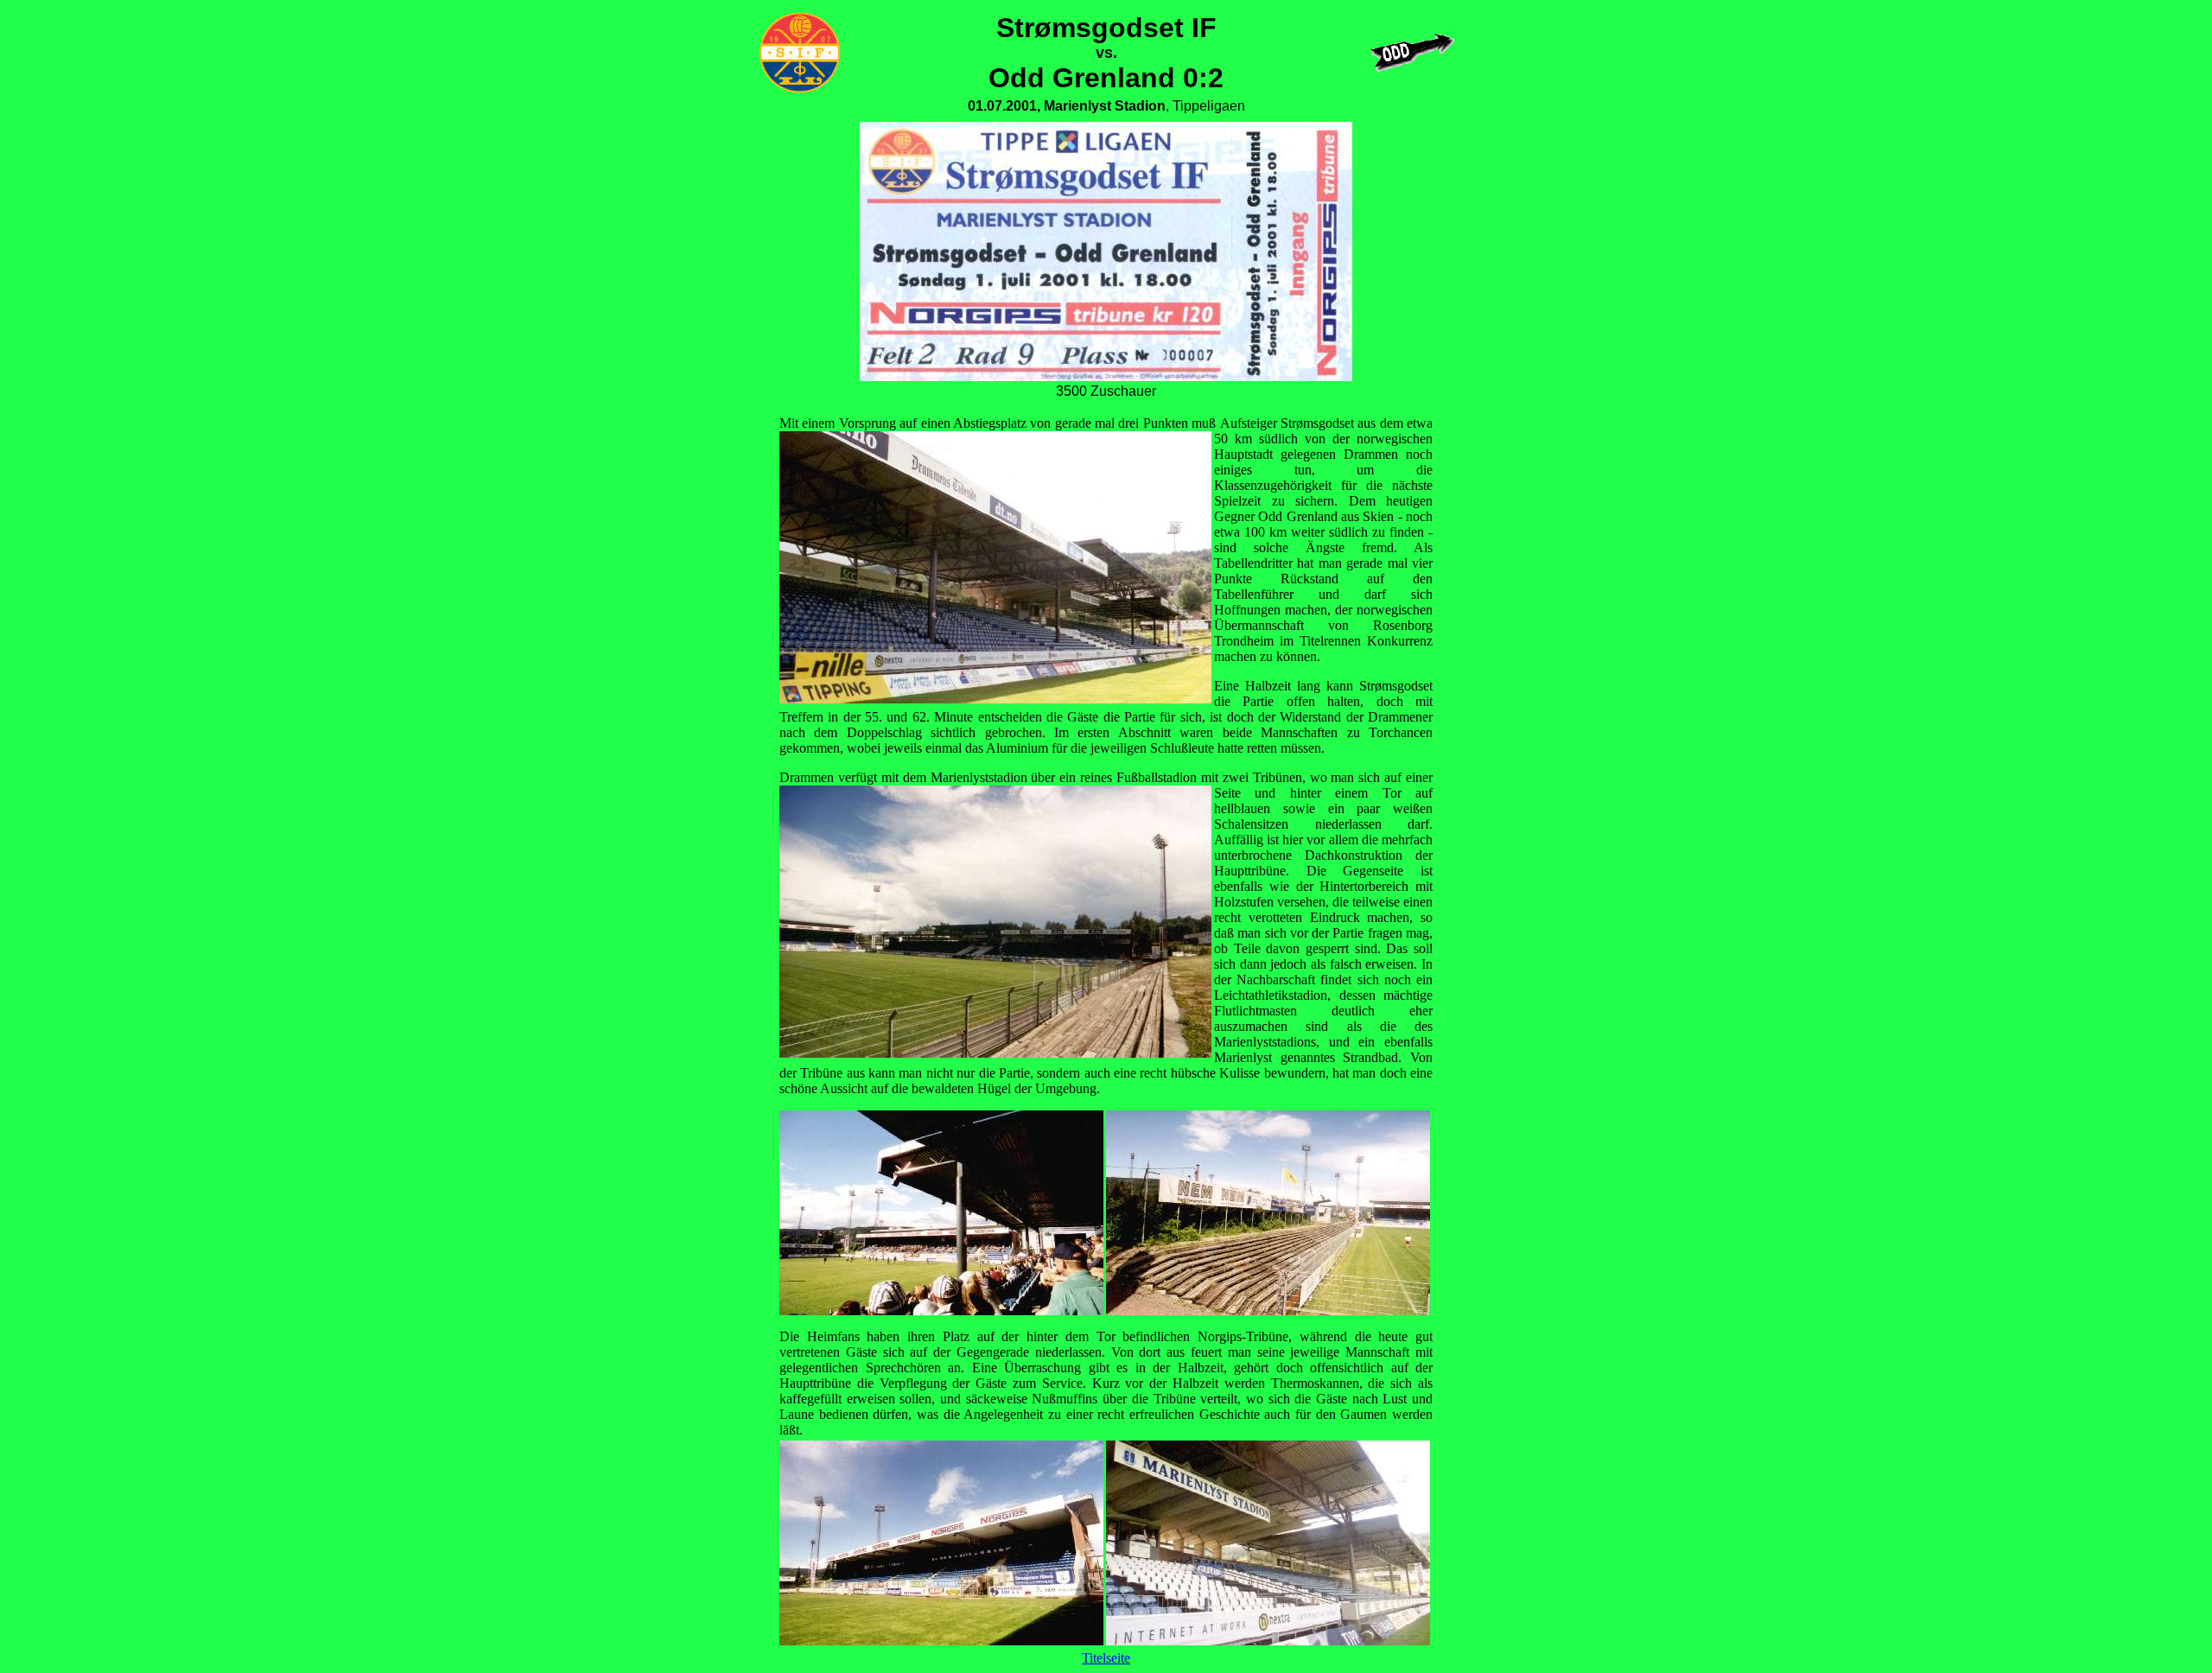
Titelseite (1106, 1658)
